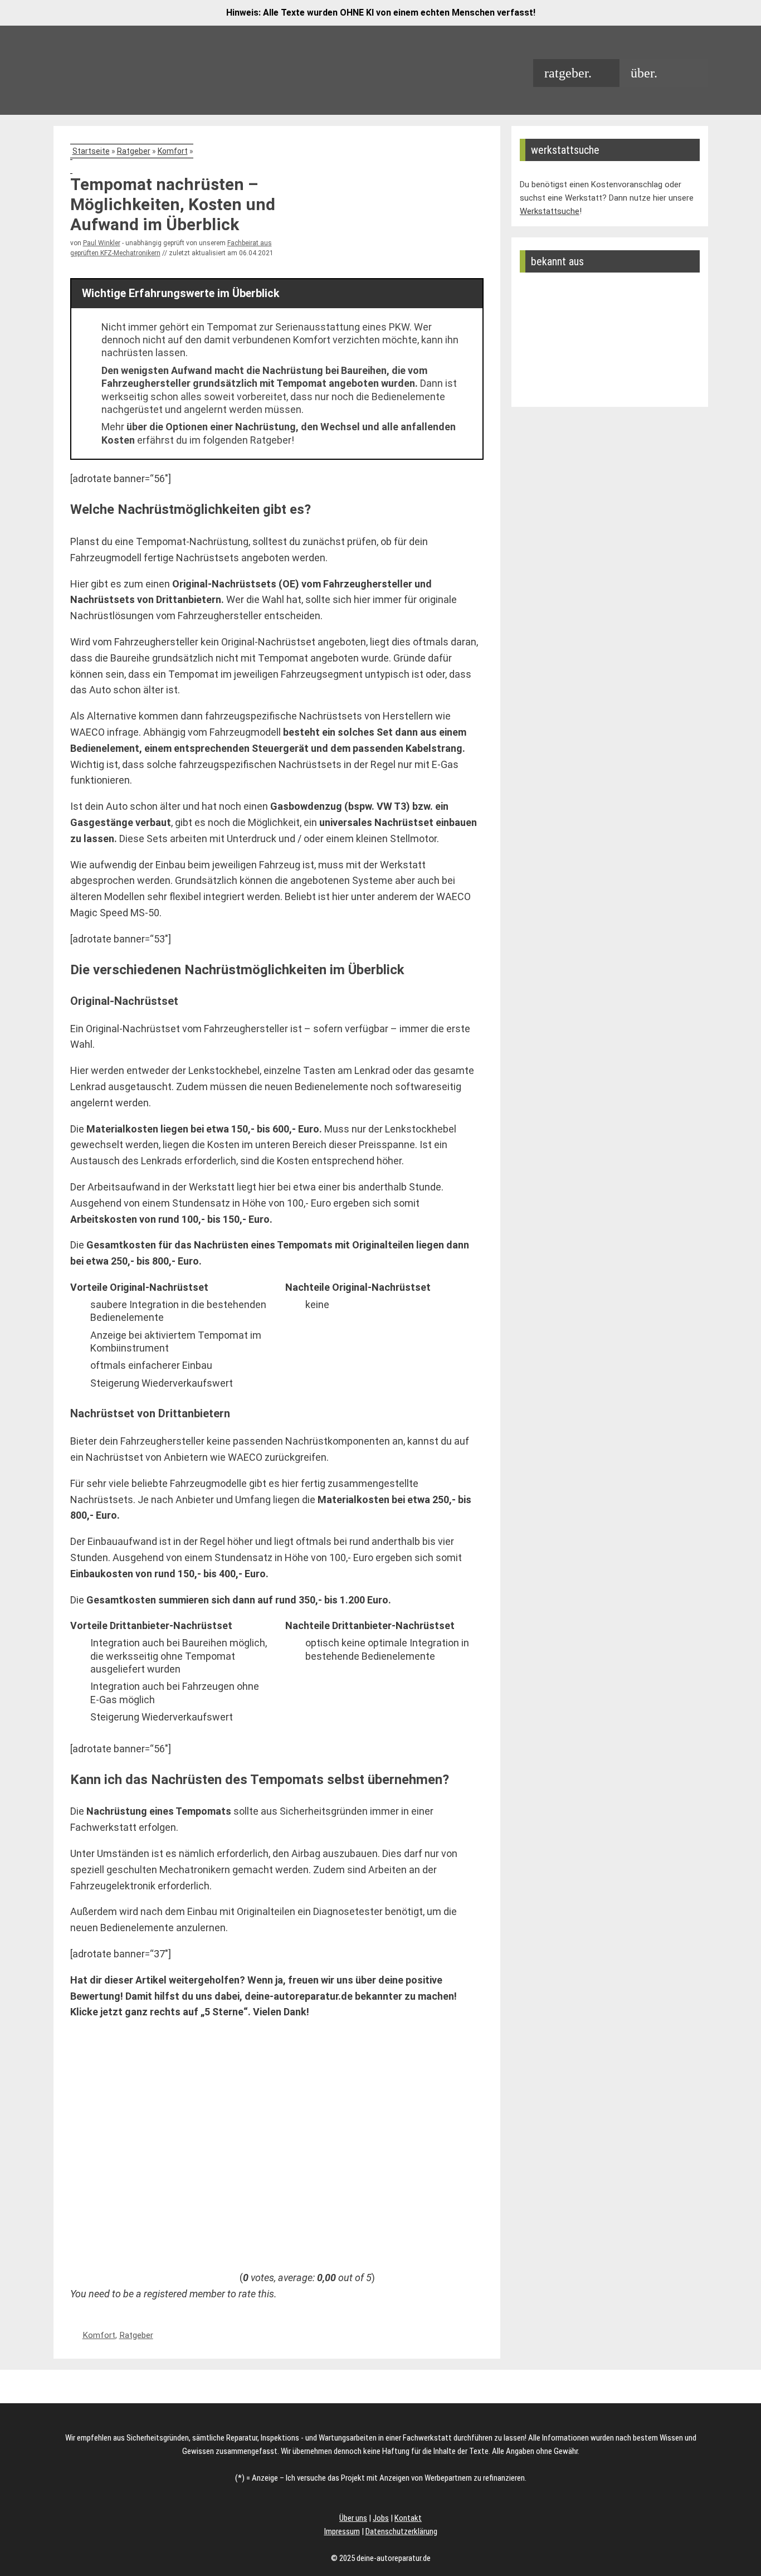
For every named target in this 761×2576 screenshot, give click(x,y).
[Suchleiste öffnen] (688, 73)
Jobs (381, 2518)
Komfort (173, 151)
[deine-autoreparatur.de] (123, 83)
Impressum (342, 2531)
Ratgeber (134, 151)
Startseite (91, 151)
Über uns (353, 2518)
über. (644, 73)
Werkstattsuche (550, 211)
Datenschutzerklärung (401, 2531)
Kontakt (408, 2518)
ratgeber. (568, 73)
